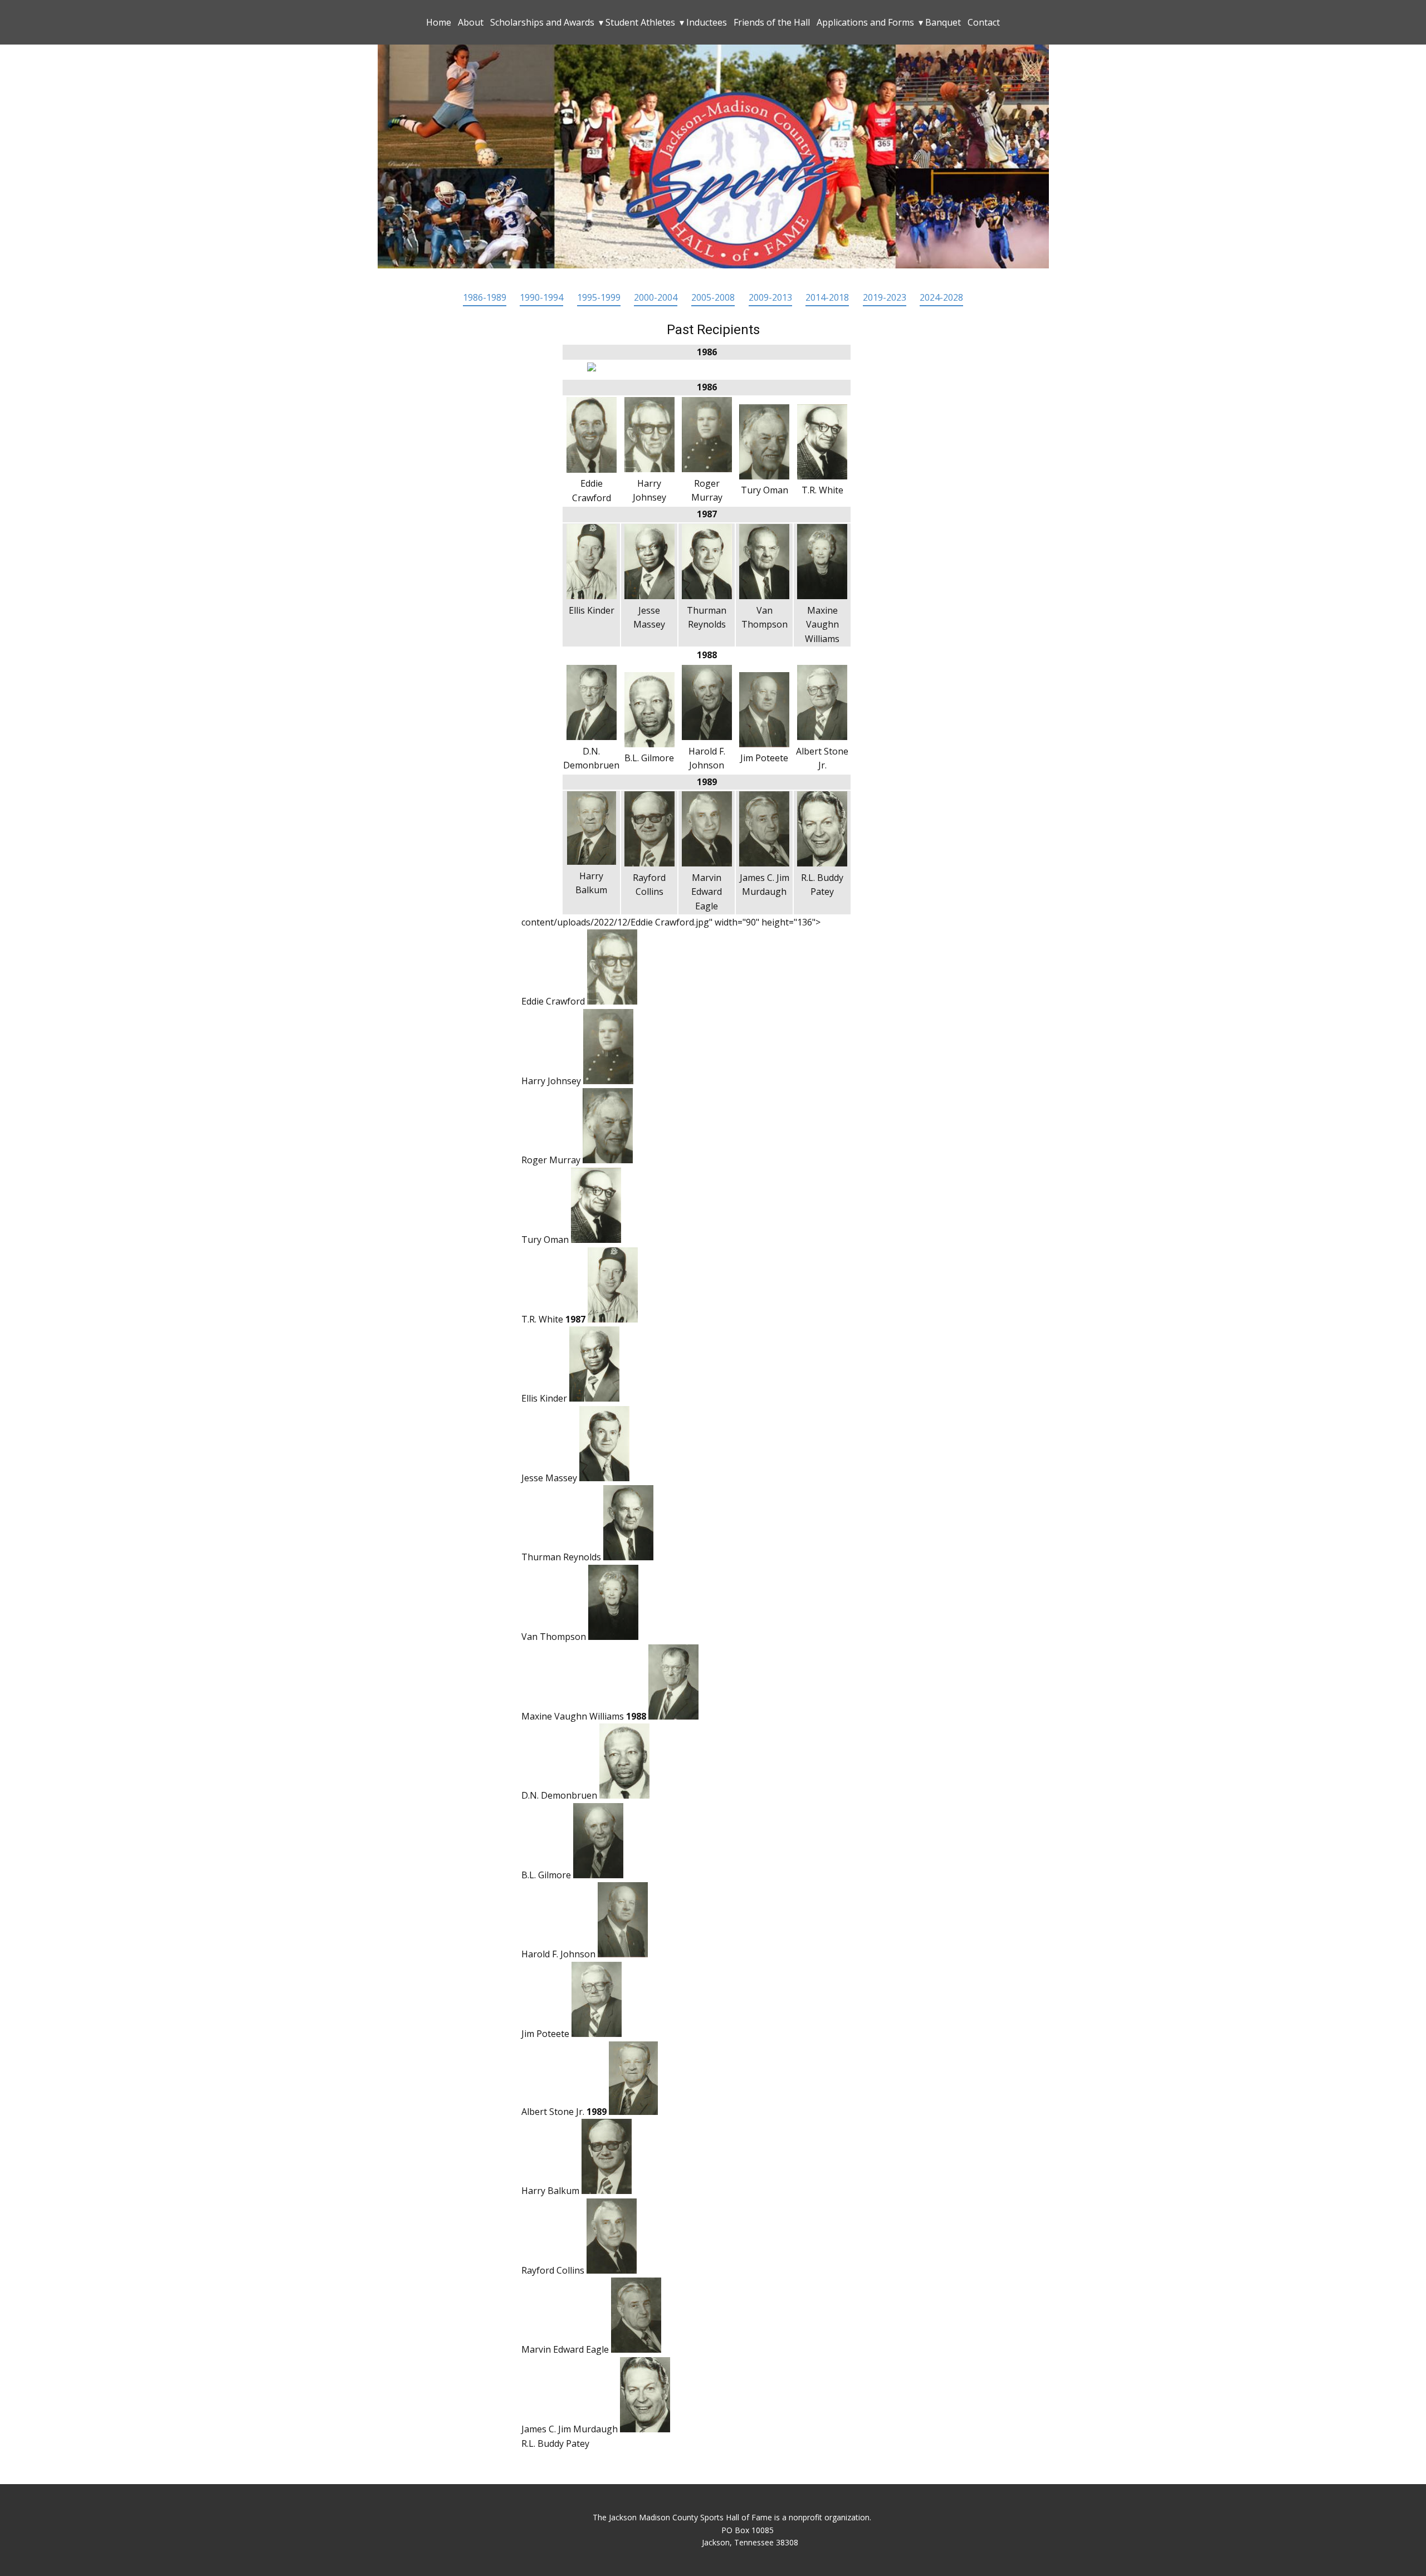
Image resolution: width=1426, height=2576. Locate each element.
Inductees (707, 22)
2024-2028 (941, 297)
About (471, 22)
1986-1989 (485, 297)
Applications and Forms (865, 22)
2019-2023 (885, 297)
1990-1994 (541, 297)
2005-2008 (713, 297)
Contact (984, 22)
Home (439, 22)
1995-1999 (599, 297)
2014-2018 (827, 297)
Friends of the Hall (772, 22)
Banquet (943, 22)
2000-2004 (656, 297)
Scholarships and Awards (542, 22)
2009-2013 (770, 297)
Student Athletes (640, 22)
